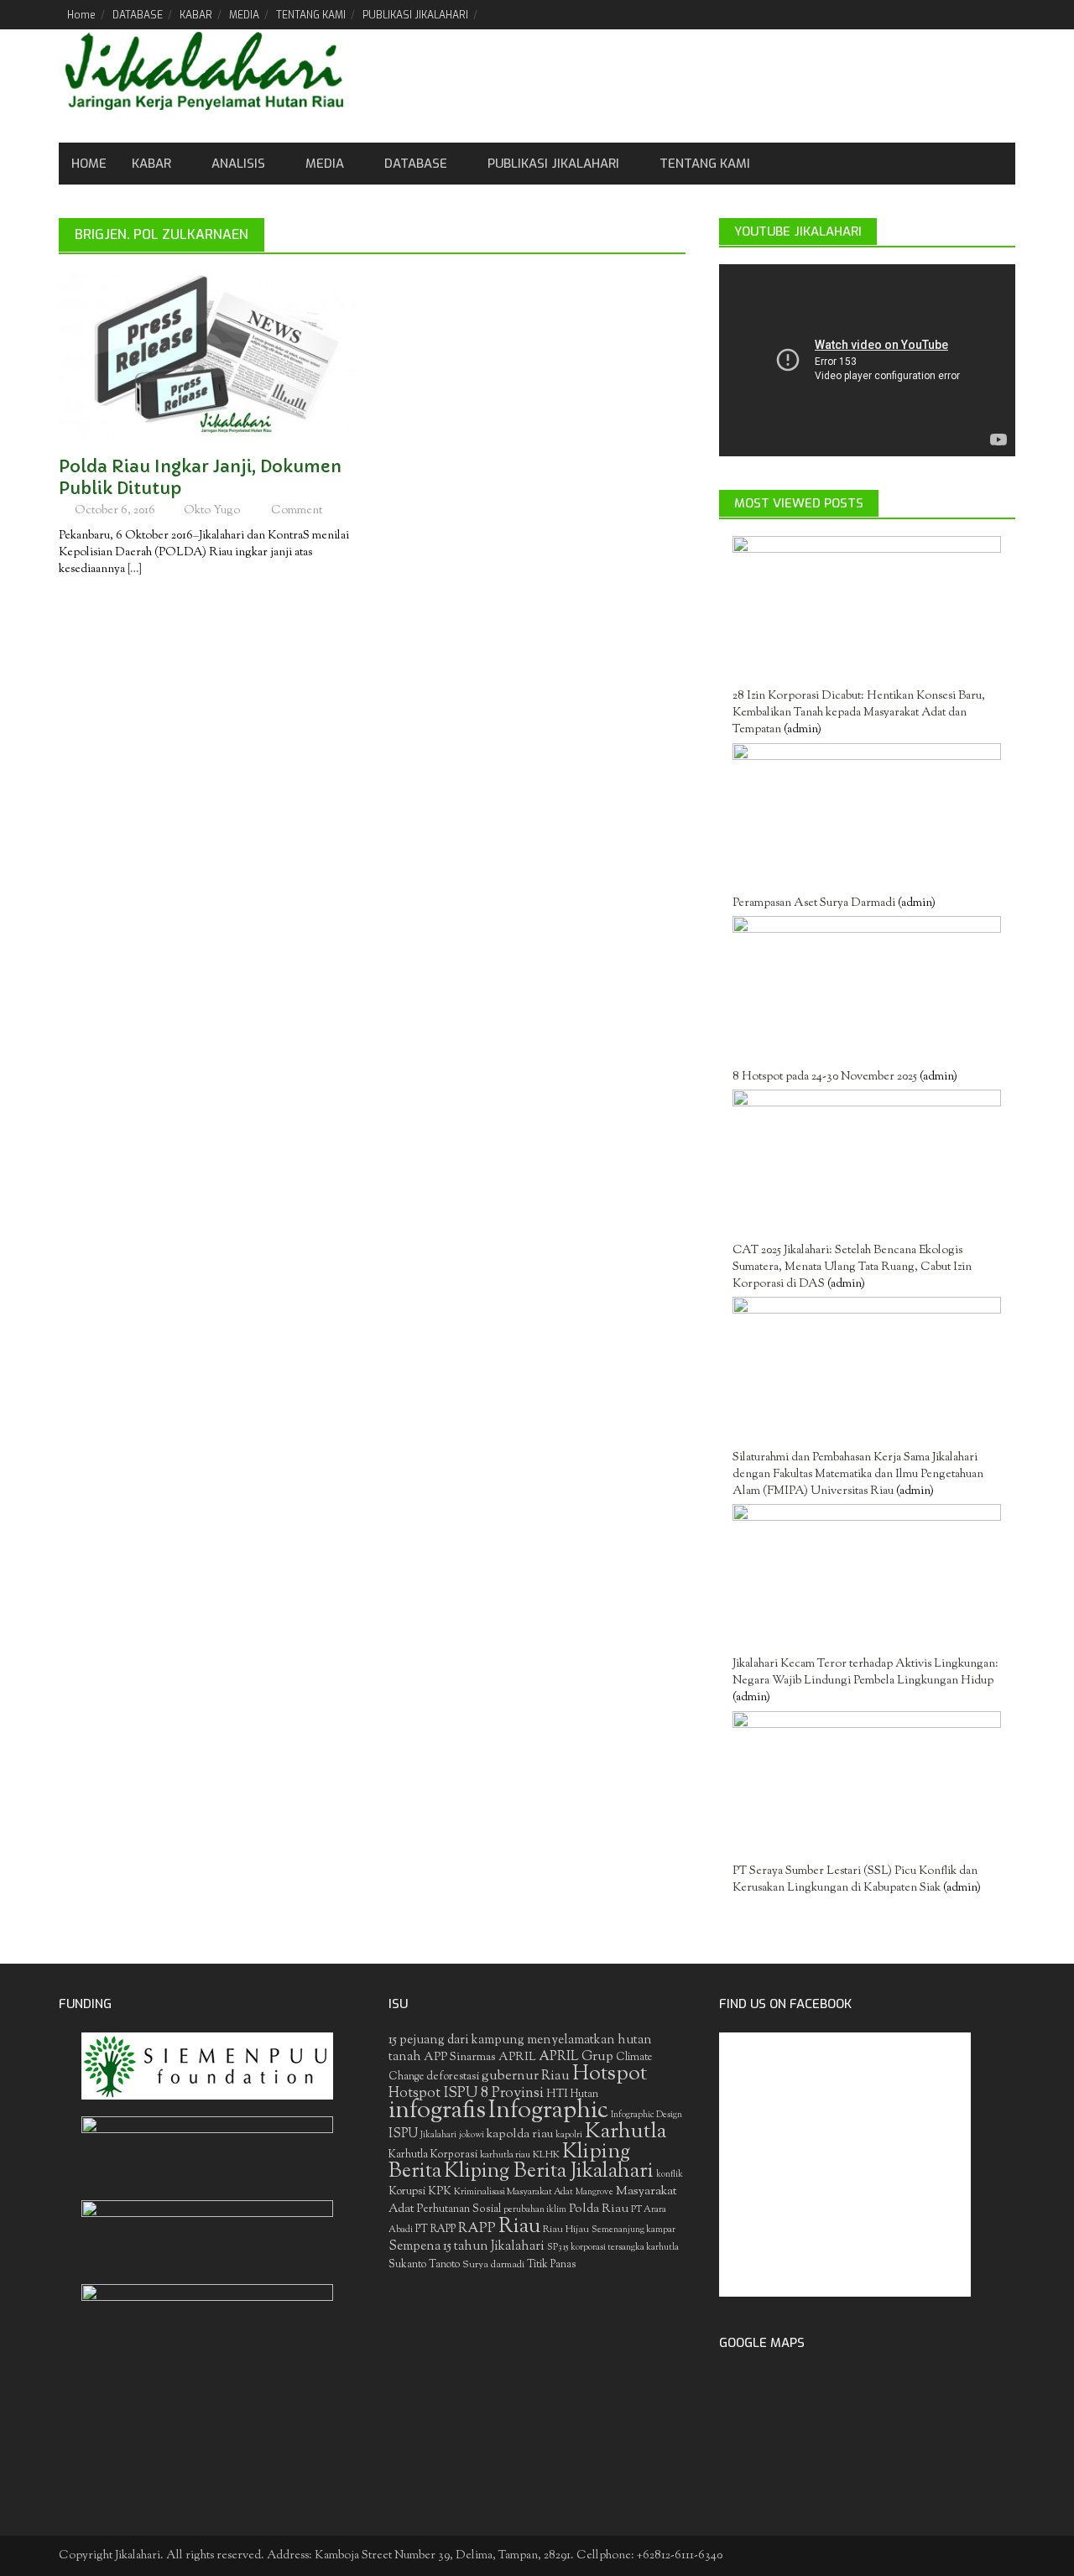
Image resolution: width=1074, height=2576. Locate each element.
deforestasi (453, 2076)
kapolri (569, 2135)
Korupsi (407, 2191)
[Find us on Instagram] (1002, 14)
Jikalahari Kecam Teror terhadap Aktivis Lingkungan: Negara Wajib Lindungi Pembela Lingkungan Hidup (865, 1673)
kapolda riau (520, 2134)
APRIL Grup (576, 2057)
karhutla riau (505, 2155)
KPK (440, 2191)
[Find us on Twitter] (945, 14)
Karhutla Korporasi (433, 2154)
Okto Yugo (212, 511)
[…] (133, 570)
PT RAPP (435, 2230)
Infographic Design (646, 2115)
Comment (297, 511)
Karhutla (626, 2132)
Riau (519, 2227)
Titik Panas (551, 2265)
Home (81, 15)
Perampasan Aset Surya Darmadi (814, 903)
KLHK (546, 2155)
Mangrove (594, 2192)
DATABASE (138, 15)
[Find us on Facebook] (917, 14)
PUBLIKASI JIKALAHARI (415, 15)
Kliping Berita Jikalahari (549, 2172)
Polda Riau (599, 2209)
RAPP (477, 2229)
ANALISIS (238, 164)
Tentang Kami (705, 164)
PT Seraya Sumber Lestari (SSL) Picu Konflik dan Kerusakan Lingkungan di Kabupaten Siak (855, 1880)
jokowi (472, 2135)
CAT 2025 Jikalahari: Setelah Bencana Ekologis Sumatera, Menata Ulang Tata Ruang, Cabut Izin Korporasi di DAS (852, 1267)
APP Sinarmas (460, 2058)
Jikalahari (438, 2135)
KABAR (196, 15)
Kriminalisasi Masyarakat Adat (514, 2192)
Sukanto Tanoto (424, 2265)
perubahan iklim (535, 2210)
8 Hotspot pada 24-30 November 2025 (825, 1077)
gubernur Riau (526, 2076)
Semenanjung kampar (633, 2230)
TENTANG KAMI (311, 15)
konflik (670, 2175)
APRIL (517, 2058)
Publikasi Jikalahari (553, 164)
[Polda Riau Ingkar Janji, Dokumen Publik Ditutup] (207, 356)
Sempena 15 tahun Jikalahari (467, 2247)
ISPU (403, 2134)
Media (325, 164)
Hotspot (610, 2074)
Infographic (548, 2111)
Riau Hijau (566, 2230)
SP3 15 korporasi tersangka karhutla (613, 2248)
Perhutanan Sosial (459, 2209)
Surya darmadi (493, 2265)
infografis (437, 2111)
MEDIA (244, 15)
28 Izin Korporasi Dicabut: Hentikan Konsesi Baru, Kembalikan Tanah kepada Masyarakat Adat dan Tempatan (859, 713)
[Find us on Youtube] (974, 14)
